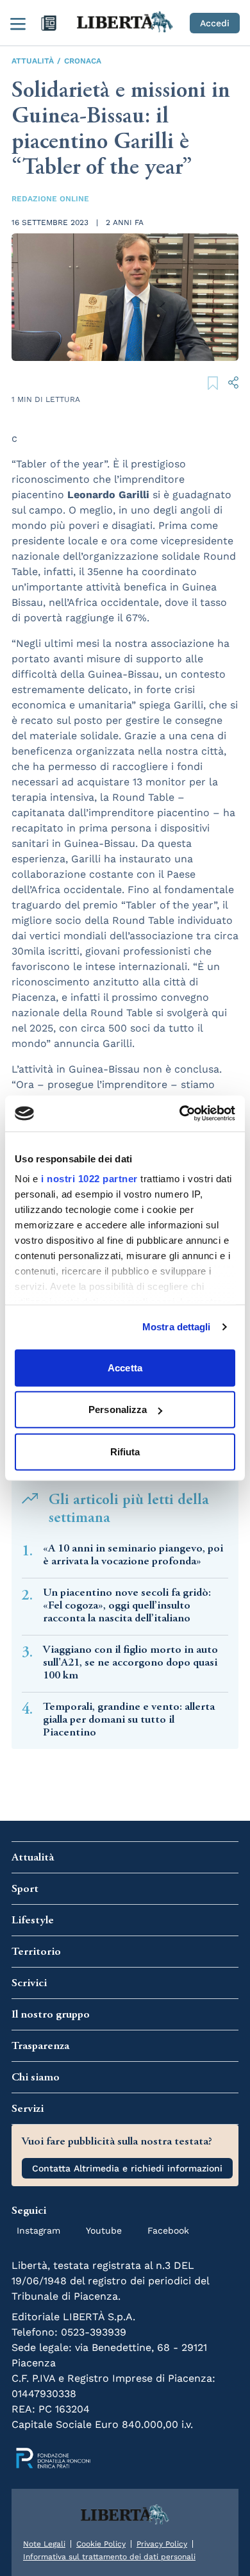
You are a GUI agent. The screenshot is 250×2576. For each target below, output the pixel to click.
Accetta (125, 1367)
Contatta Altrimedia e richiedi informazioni (127, 2168)
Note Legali (44, 2544)
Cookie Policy (101, 2544)
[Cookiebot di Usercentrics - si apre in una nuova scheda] (180, 1114)
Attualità (33, 61)
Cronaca (83, 61)
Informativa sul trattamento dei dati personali (109, 2557)
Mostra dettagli (177, 1327)
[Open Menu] (18, 23)
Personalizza (118, 1409)
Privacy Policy (162, 2544)
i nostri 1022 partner (89, 1179)
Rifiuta (125, 1451)
